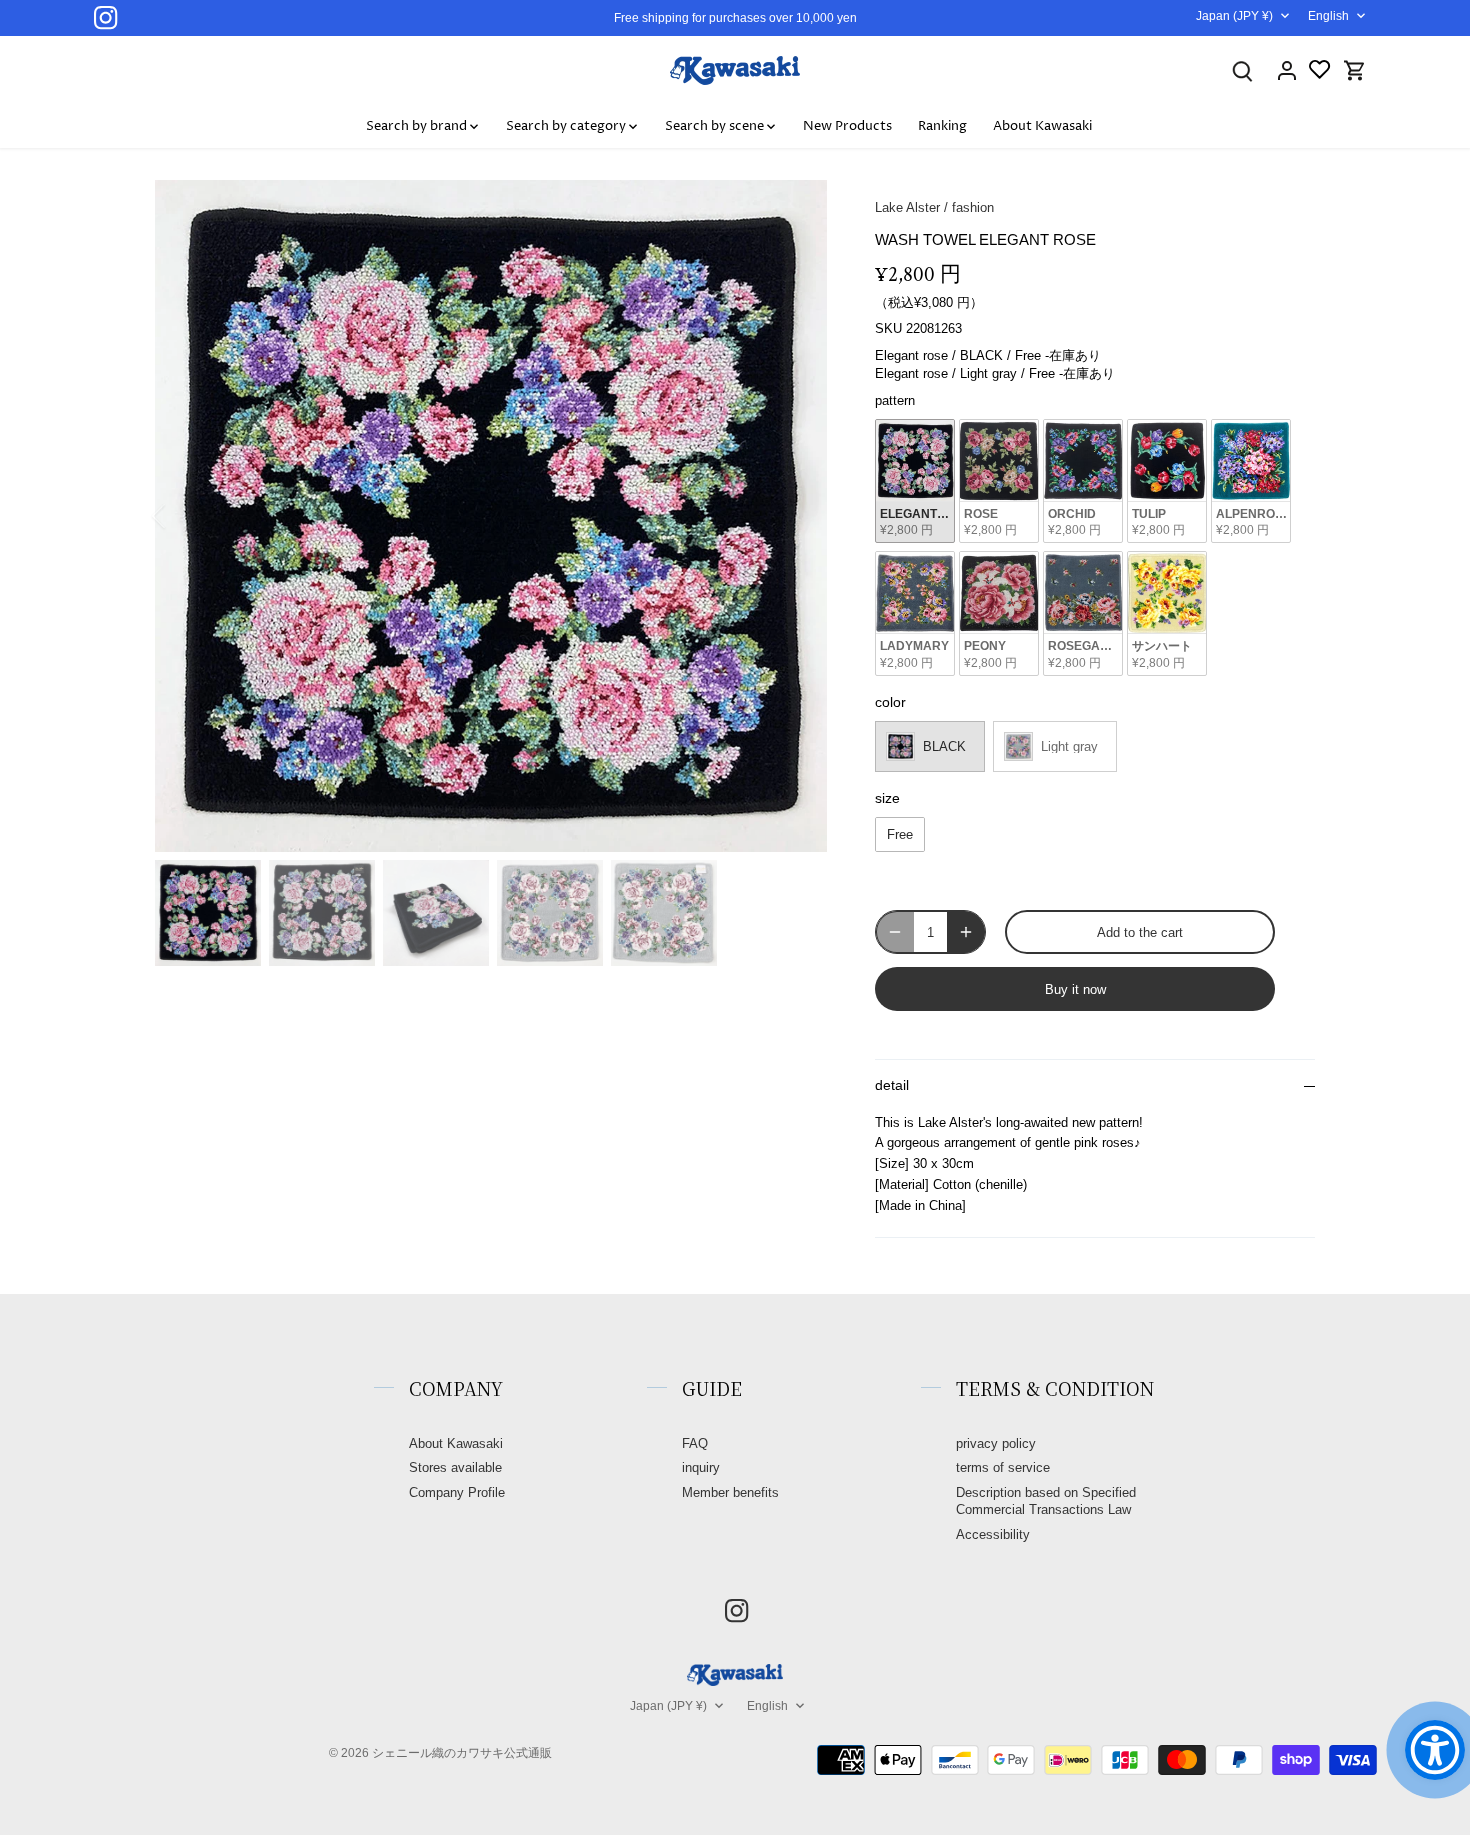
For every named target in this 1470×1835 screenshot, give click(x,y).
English (1328, 16)
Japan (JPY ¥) (1234, 16)
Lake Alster (907, 207)
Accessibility (993, 1534)
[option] (491, 516)
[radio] (915, 481)
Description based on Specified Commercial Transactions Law (1046, 1501)
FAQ (695, 1443)
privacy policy (996, 1443)
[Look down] (1243, 70)
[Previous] (185, 516)
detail (892, 1085)
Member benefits (730, 1492)
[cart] (1355, 70)
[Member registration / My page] (1287, 70)
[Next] (797, 516)
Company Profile (457, 1492)
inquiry (701, 1467)
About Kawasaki (456, 1443)
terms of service (1003, 1467)
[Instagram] (105, 17)
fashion (973, 207)
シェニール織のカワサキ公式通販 (462, 1752)
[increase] (966, 932)
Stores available (455, 1467)
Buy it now (1075, 989)
